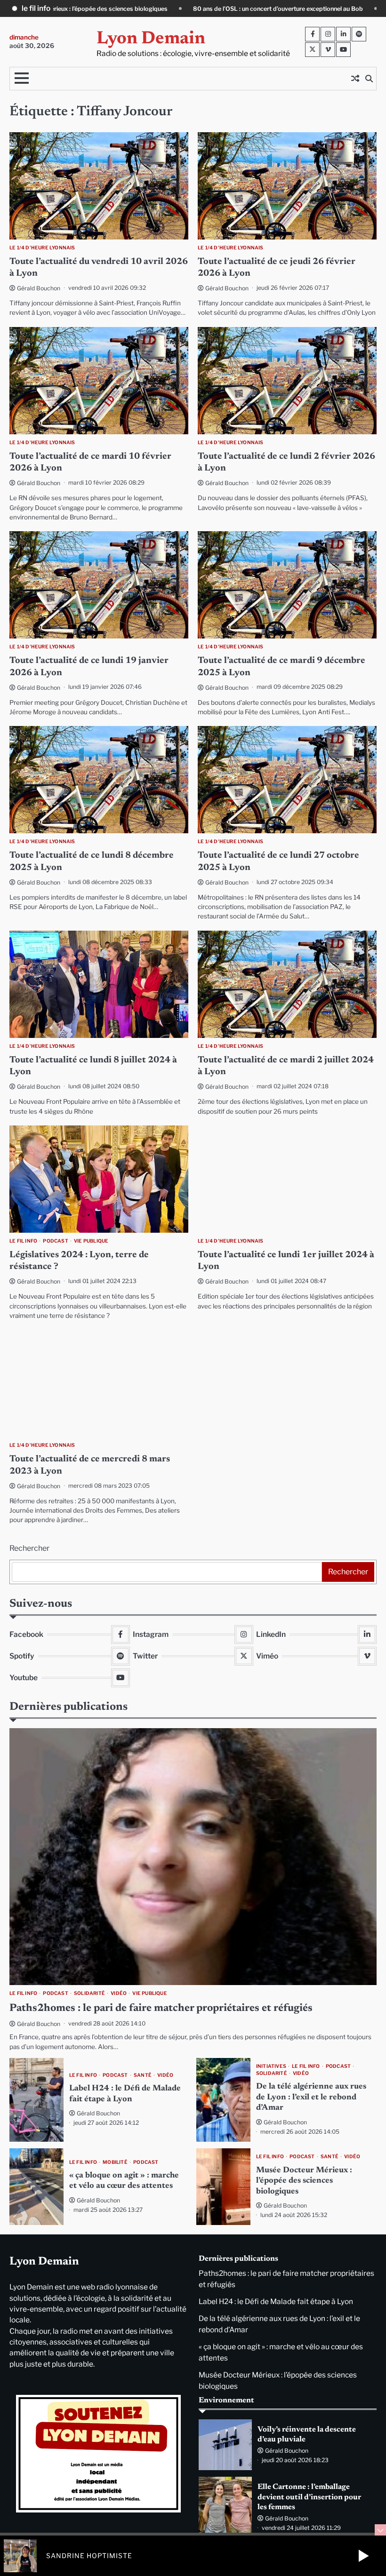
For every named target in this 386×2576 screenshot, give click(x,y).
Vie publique (91, 1241)
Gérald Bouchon (39, 288)
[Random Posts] (355, 79)
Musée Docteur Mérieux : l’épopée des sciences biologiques (304, 2181)
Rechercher (29, 1548)
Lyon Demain (151, 39)
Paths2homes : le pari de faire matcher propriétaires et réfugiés (290, 9)
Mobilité (115, 2162)
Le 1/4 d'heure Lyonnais (42, 248)
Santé (143, 2075)
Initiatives (271, 2066)
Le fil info (23, 1241)
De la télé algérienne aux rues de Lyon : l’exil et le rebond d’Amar (311, 2097)
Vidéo (119, 1993)
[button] (363, 2556)
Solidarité (89, 1993)
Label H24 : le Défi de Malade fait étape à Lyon (276, 2301)
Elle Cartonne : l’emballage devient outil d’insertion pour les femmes (309, 2497)
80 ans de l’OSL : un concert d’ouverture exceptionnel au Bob (92, 9)
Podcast (55, 1241)
